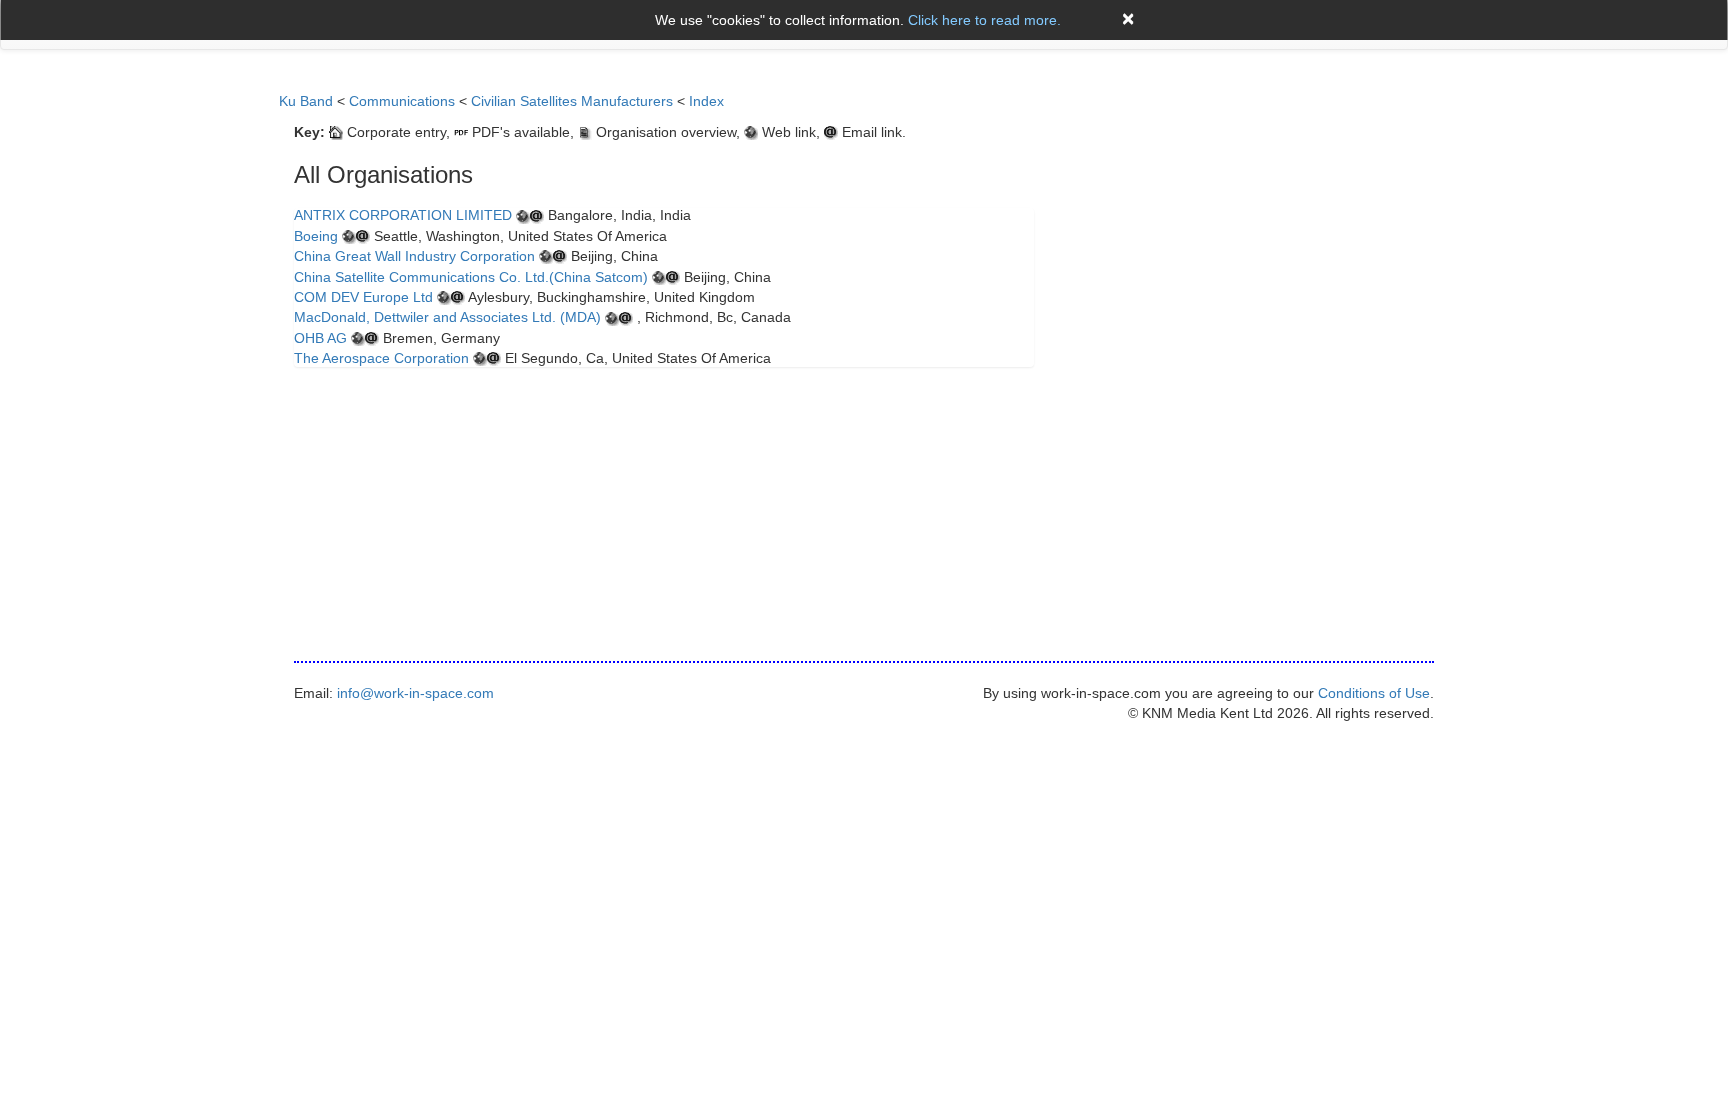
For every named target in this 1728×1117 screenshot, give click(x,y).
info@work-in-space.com (415, 693)
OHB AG (320, 338)
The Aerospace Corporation (381, 358)
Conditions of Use (1374, 693)
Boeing (316, 236)
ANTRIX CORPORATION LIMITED (403, 215)
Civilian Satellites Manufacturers (572, 101)
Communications (402, 101)
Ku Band (306, 101)
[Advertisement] (1264, 196)
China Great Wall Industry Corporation (414, 256)
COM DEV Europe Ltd (363, 297)
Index (706, 101)
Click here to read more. (984, 20)
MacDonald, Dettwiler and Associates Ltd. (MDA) (447, 317)
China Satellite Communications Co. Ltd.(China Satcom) (471, 277)
